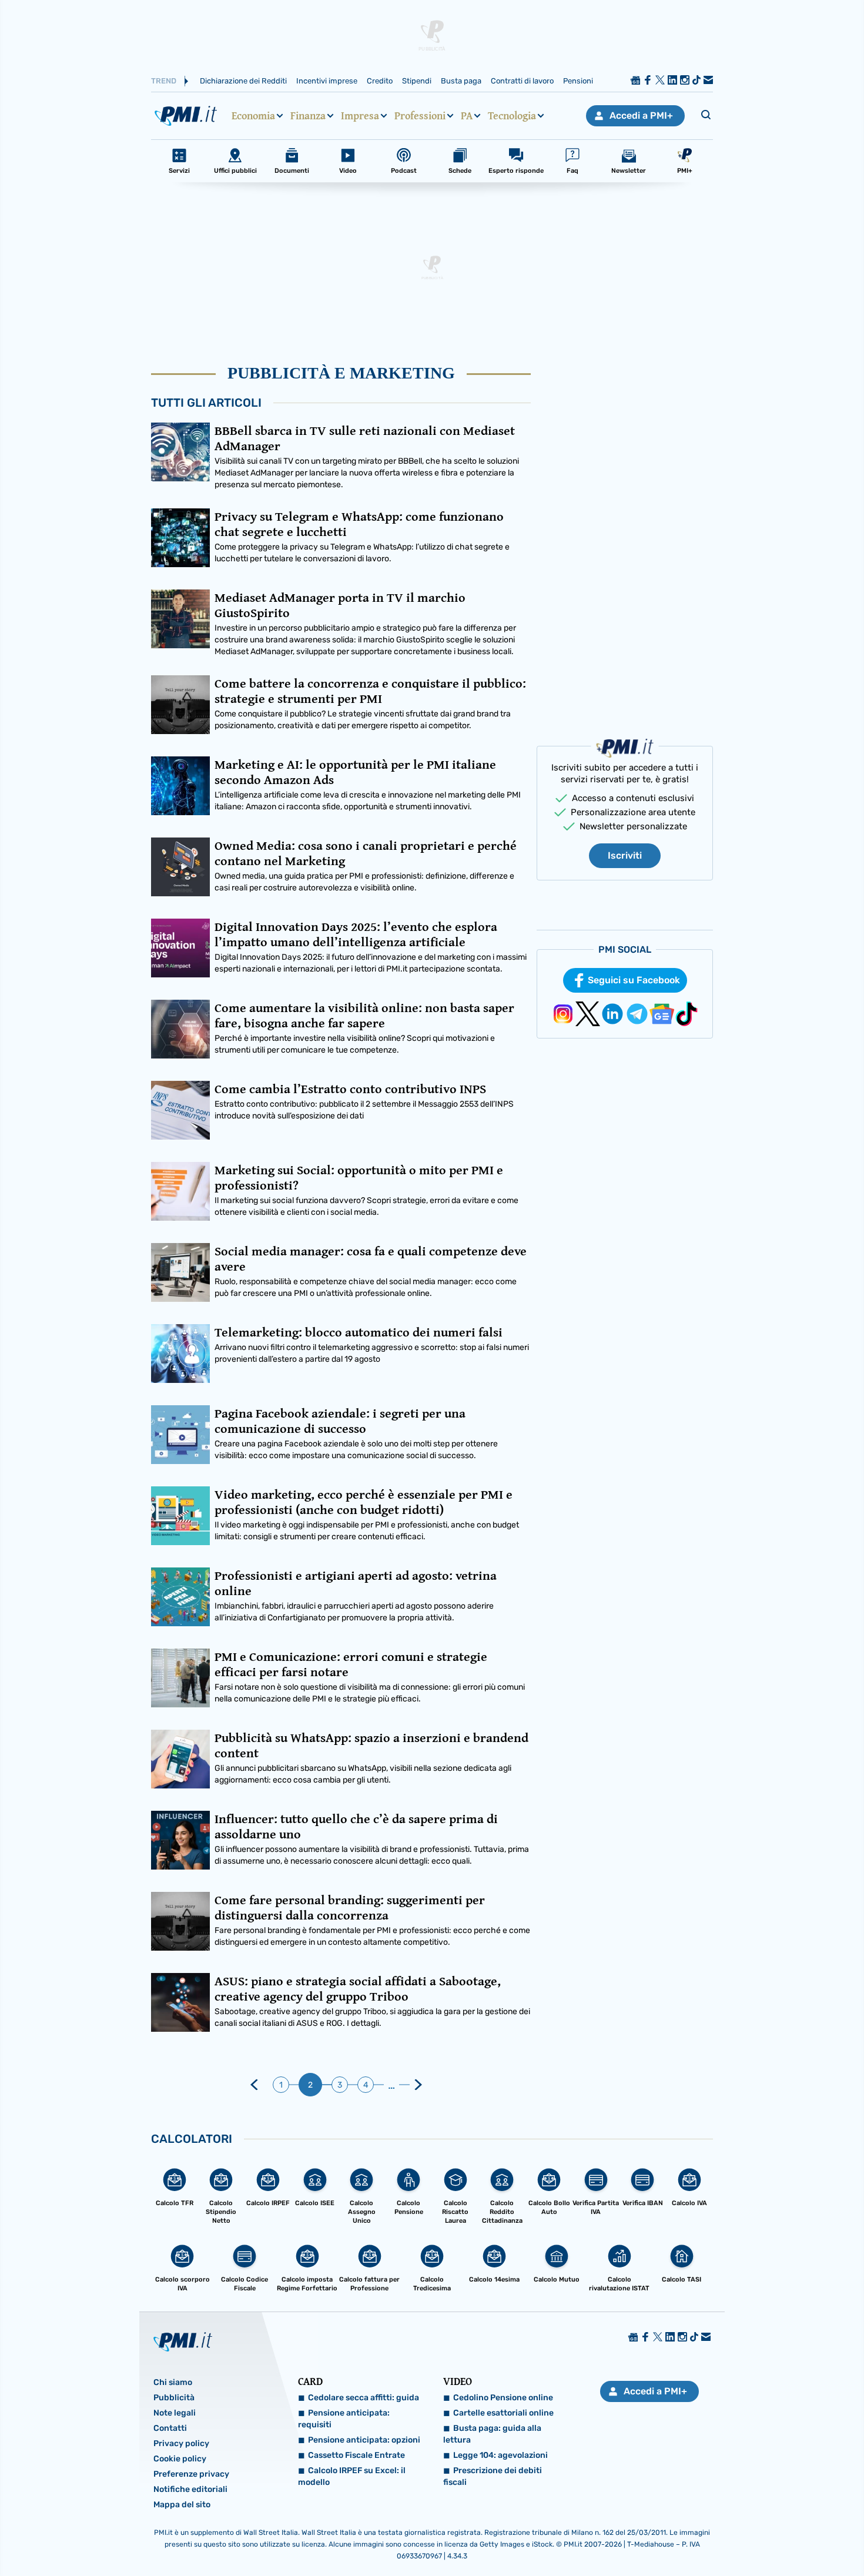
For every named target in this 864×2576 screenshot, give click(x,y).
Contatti (170, 2428)
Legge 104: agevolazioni (500, 2455)
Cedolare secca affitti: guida (364, 2398)
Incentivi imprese (327, 81)
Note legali (175, 2413)
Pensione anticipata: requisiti (344, 2419)
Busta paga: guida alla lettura (492, 2434)
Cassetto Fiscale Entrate (356, 2455)
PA (467, 116)
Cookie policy (180, 2459)
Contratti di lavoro (522, 81)
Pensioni (578, 81)
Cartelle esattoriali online (503, 2413)
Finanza (308, 116)
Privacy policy (181, 2443)
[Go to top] (743, 2537)
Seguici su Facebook (634, 980)
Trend (164, 81)
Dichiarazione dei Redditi (243, 81)
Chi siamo (173, 2382)
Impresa (360, 116)
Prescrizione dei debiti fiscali (493, 2476)
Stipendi (417, 81)
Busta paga (461, 81)
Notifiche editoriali (190, 2489)
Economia (253, 116)
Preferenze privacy (191, 2474)
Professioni (420, 116)
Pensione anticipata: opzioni (364, 2440)
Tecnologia (512, 116)
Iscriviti (625, 855)
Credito (380, 81)
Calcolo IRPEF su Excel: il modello (352, 2476)
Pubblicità (174, 2398)
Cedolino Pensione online (503, 2398)
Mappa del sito (182, 2505)
